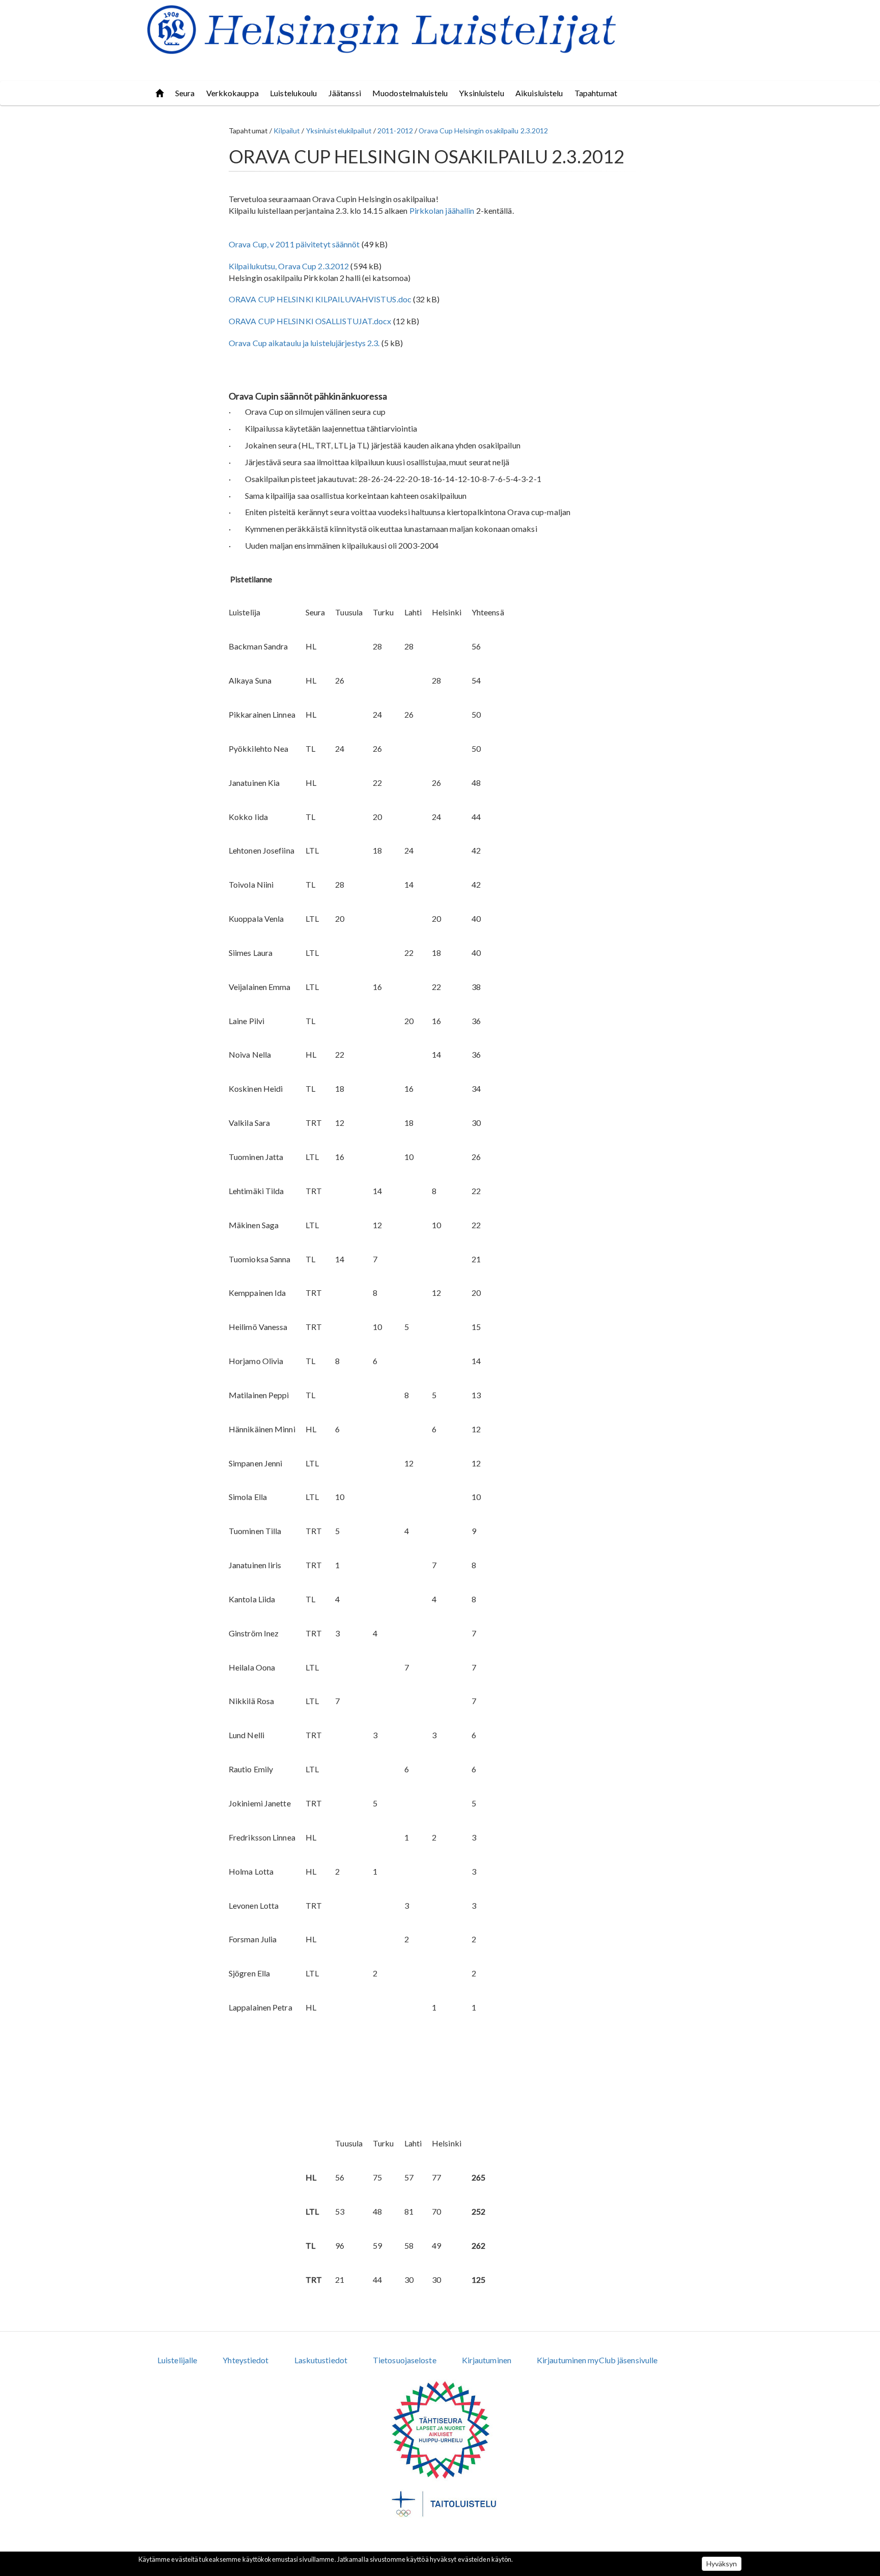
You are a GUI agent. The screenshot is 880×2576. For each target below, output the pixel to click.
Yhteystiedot (245, 2360)
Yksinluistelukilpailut (339, 131)
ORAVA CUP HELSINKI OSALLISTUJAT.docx (310, 321)
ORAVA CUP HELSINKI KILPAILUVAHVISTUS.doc (320, 299)
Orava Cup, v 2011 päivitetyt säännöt (294, 244)
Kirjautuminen (487, 2360)
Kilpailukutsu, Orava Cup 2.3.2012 (289, 266)
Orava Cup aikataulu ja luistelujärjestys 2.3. (304, 343)
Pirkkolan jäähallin (442, 210)
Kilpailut (287, 131)
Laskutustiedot (321, 2360)
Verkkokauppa (232, 93)
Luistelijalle (177, 2360)
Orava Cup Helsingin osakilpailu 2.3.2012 (483, 131)
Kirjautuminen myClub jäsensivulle (597, 2360)
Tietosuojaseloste (405, 2360)
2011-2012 (395, 131)
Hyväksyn (722, 2564)
